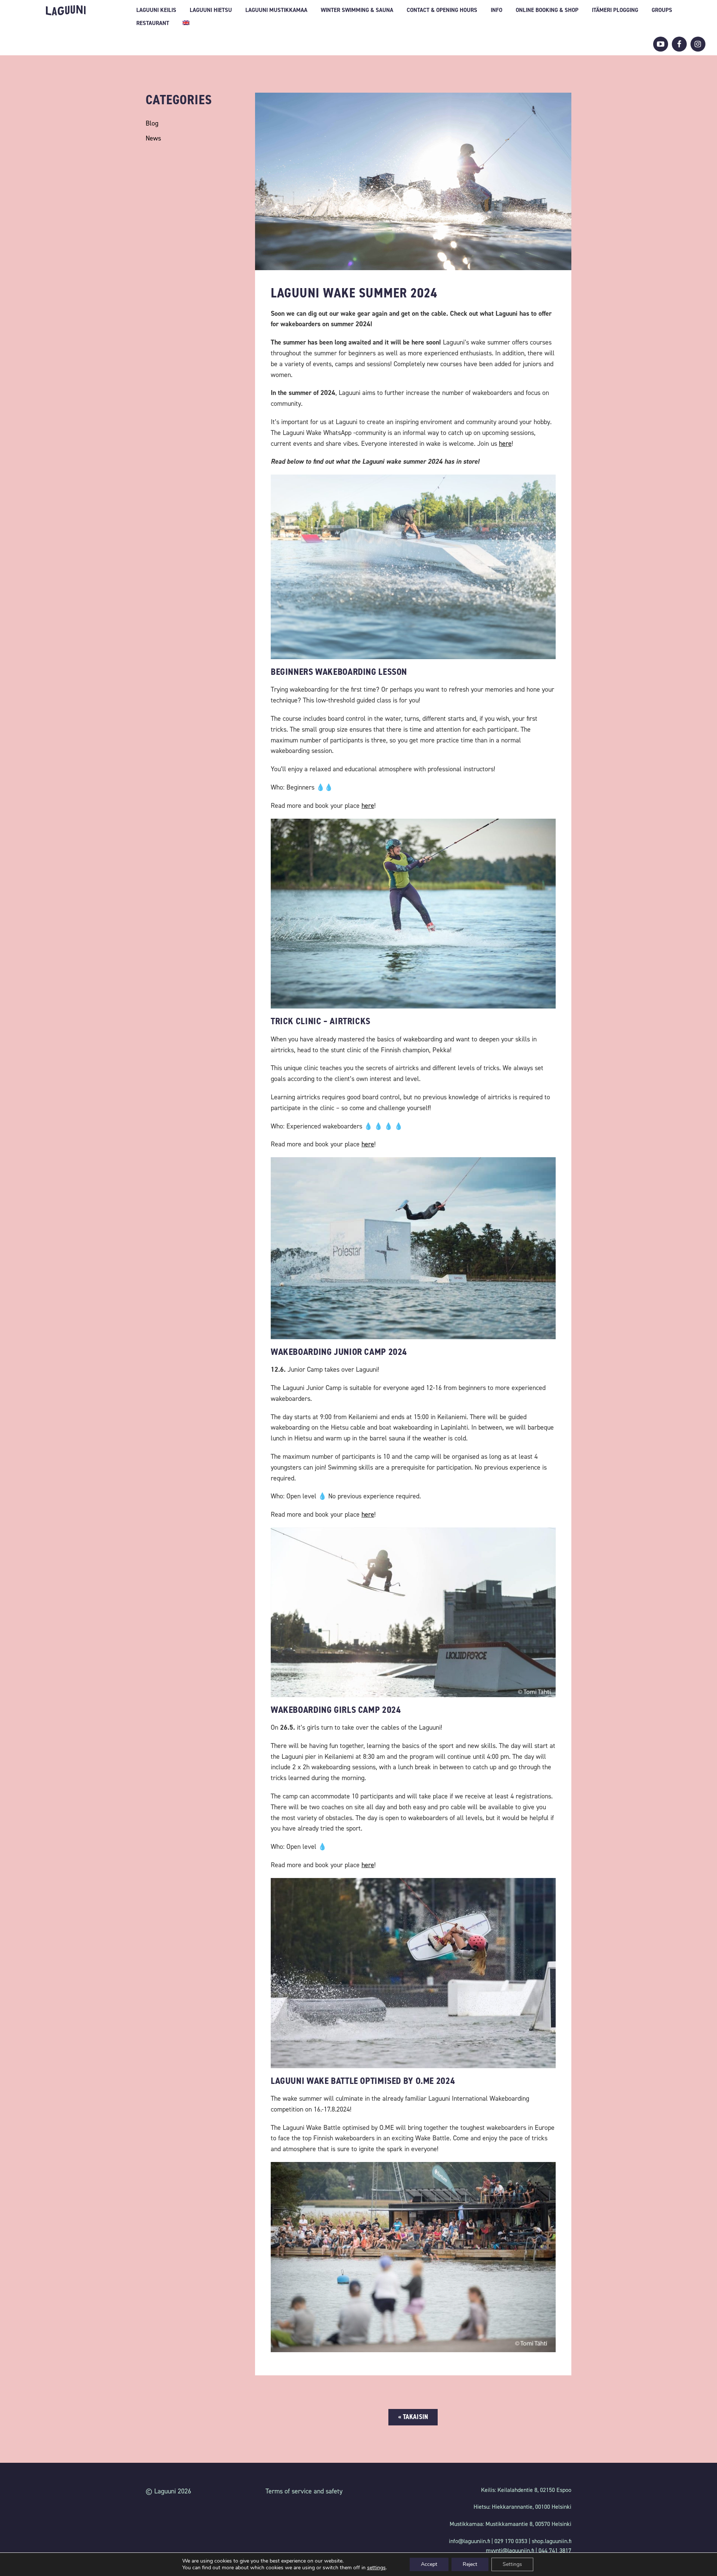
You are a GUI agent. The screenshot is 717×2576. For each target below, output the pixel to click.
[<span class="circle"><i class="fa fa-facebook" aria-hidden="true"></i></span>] (679, 44)
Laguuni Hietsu (211, 10)
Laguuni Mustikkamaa (276, 10)
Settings (512, 2564)
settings (376, 2568)
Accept (429, 2564)
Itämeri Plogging (615, 10)
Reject (470, 2564)
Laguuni (66, 10)
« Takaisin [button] (413, 2417)
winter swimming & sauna (357, 10)
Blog (152, 123)
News (153, 138)
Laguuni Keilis (156, 10)
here (368, 806)
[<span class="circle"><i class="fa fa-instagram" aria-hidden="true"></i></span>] (698, 44)
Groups (662, 10)
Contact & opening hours (442, 10)
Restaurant (153, 23)
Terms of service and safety (304, 2491)
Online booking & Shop (547, 10)
